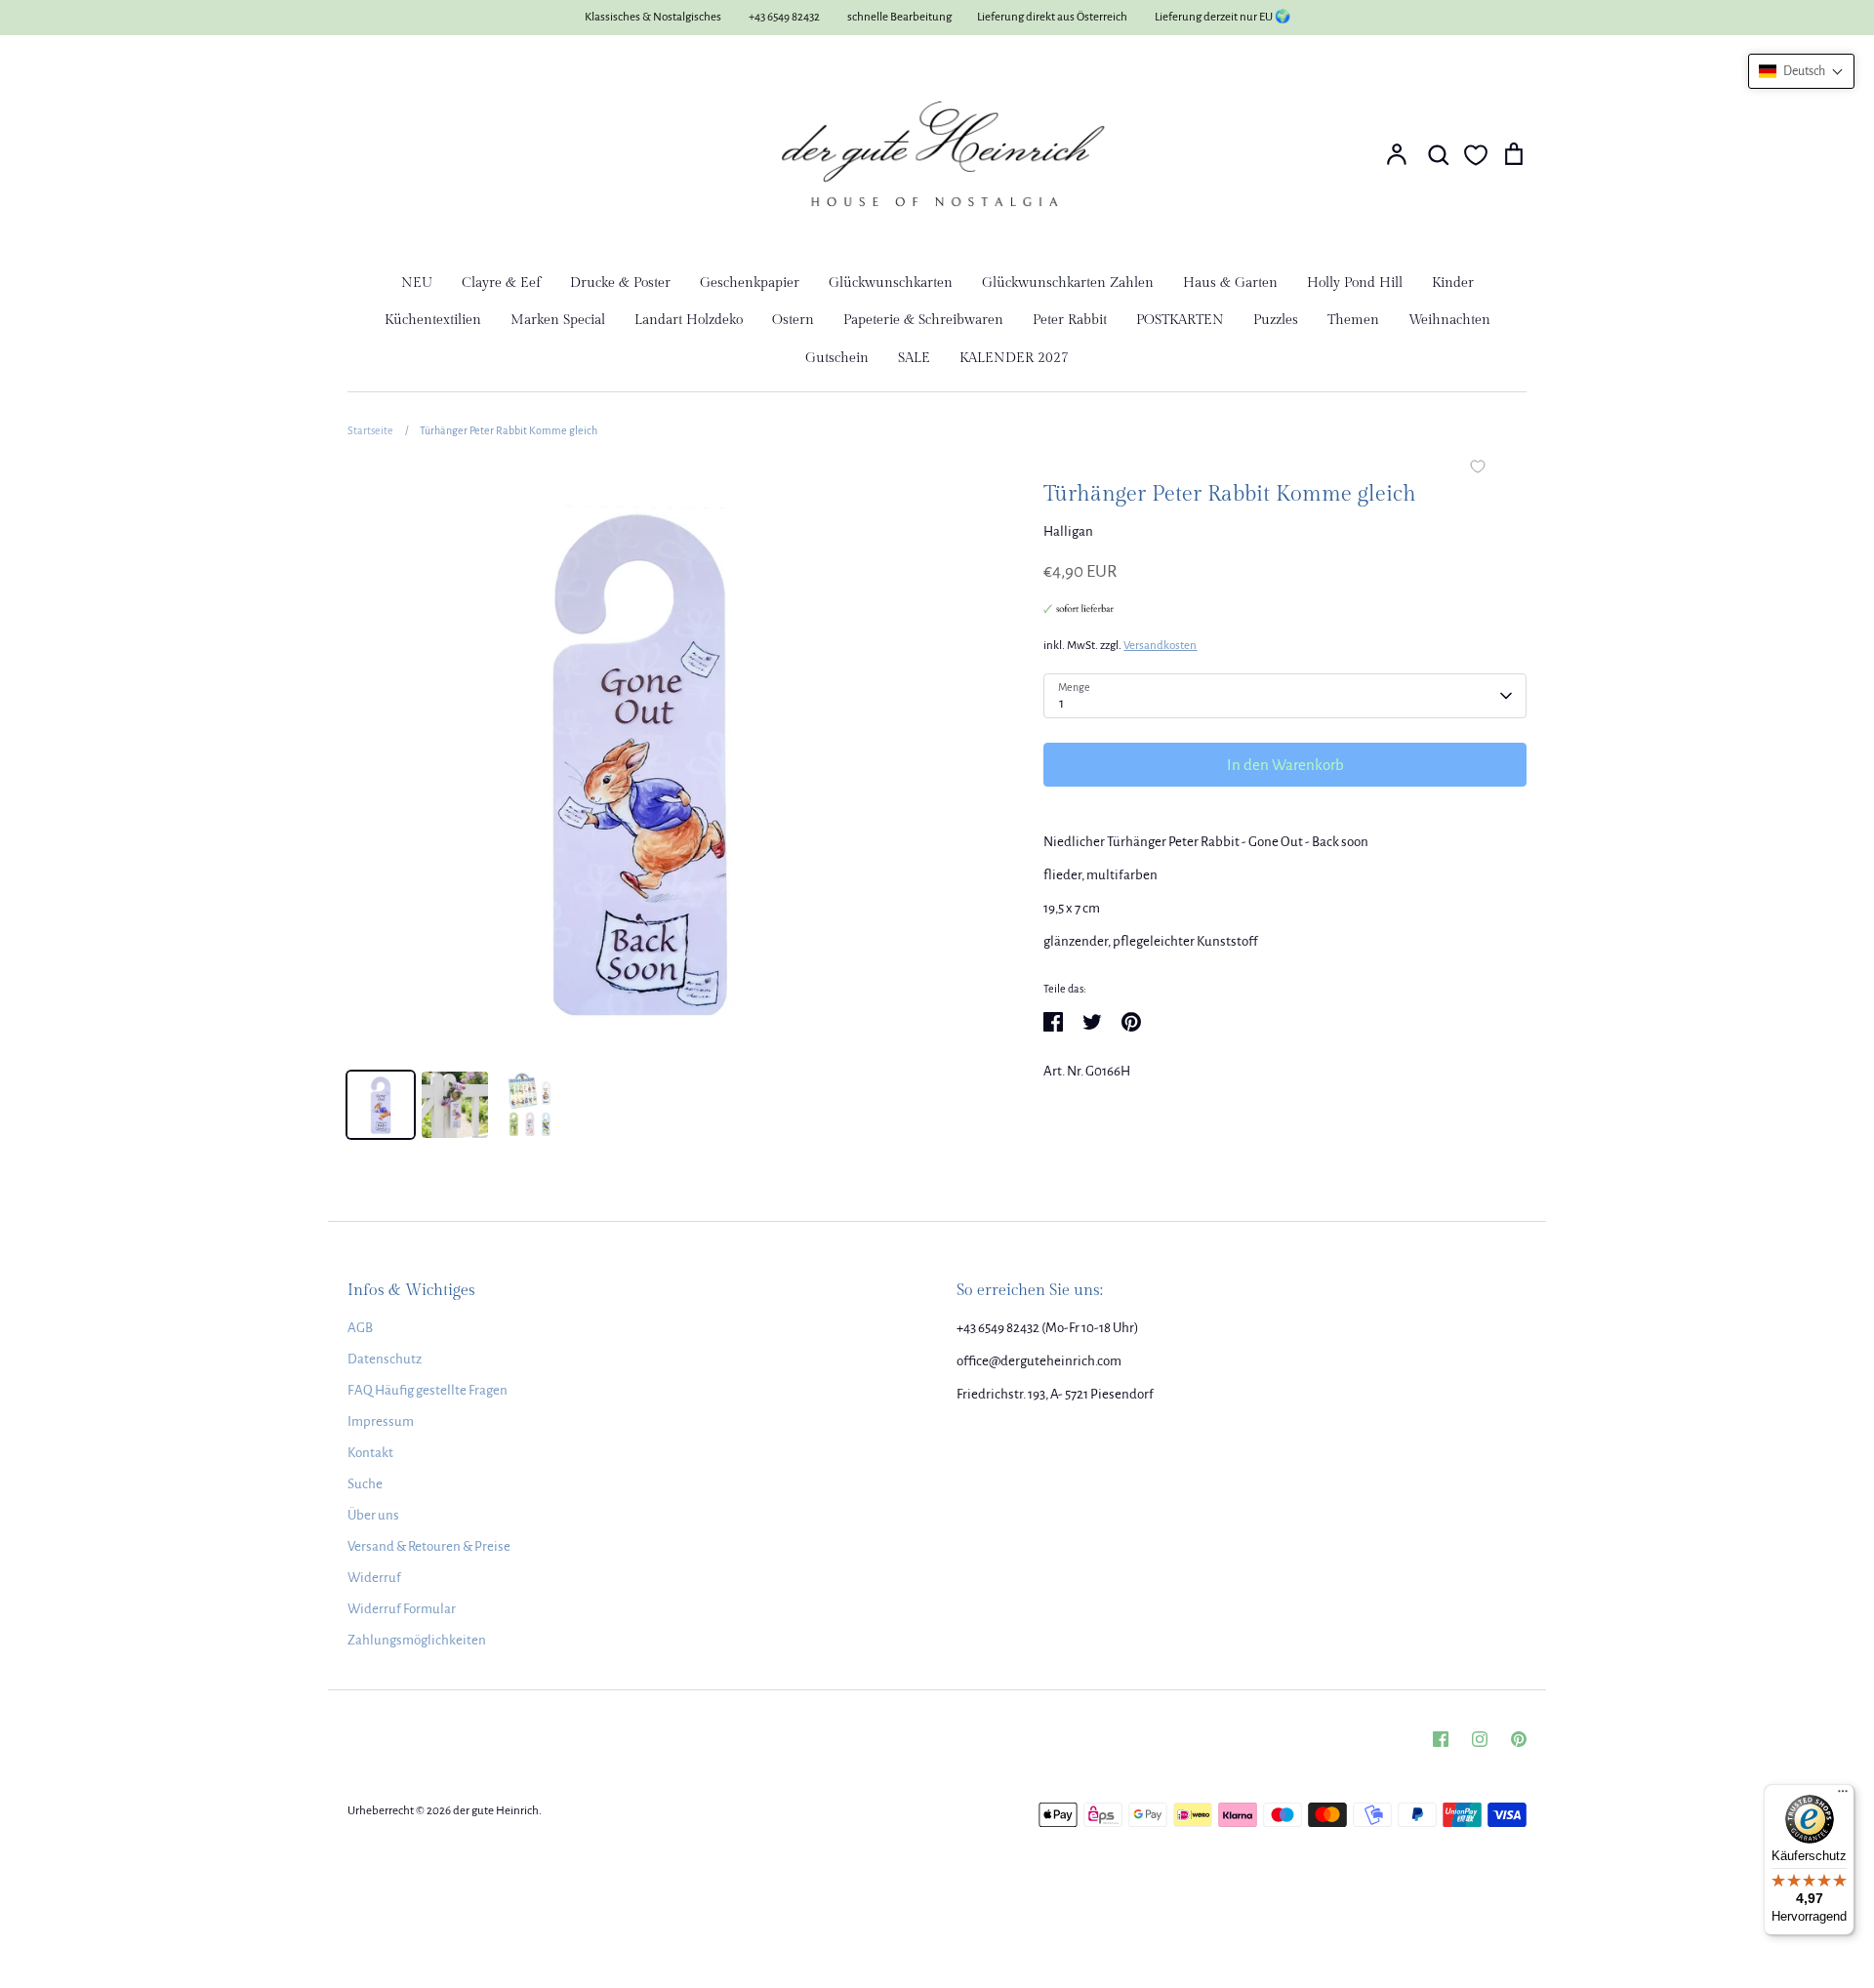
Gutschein (837, 358)
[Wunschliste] (1476, 155)
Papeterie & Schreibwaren (923, 320)
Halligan (1068, 531)
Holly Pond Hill (1355, 283)
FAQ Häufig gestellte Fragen (428, 1390)
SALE (914, 358)
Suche (365, 1484)
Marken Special (558, 320)
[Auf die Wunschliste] (1478, 468)
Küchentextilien (433, 320)
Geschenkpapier (750, 283)
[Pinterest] (1519, 1739)
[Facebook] (1441, 1739)
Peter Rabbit (1070, 320)
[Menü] (1843, 1796)
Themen (1353, 320)
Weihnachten (1449, 320)
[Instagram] (1480, 1739)
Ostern (793, 320)
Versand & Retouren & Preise (429, 1546)
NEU (417, 283)
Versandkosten (1160, 646)
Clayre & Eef (501, 283)
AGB (360, 1328)
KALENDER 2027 (1014, 358)
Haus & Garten (1230, 283)
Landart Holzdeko (689, 320)
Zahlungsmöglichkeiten (417, 1640)
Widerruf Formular (402, 1609)
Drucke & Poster (620, 283)
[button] (1801, 71)
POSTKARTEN (1180, 320)
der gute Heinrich (496, 1811)
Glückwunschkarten (891, 283)
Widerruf (374, 1578)
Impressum (381, 1421)
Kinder (1453, 283)
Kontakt (370, 1453)
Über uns (373, 1515)
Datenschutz (385, 1359)
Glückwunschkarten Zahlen (1068, 283)
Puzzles (1276, 320)
